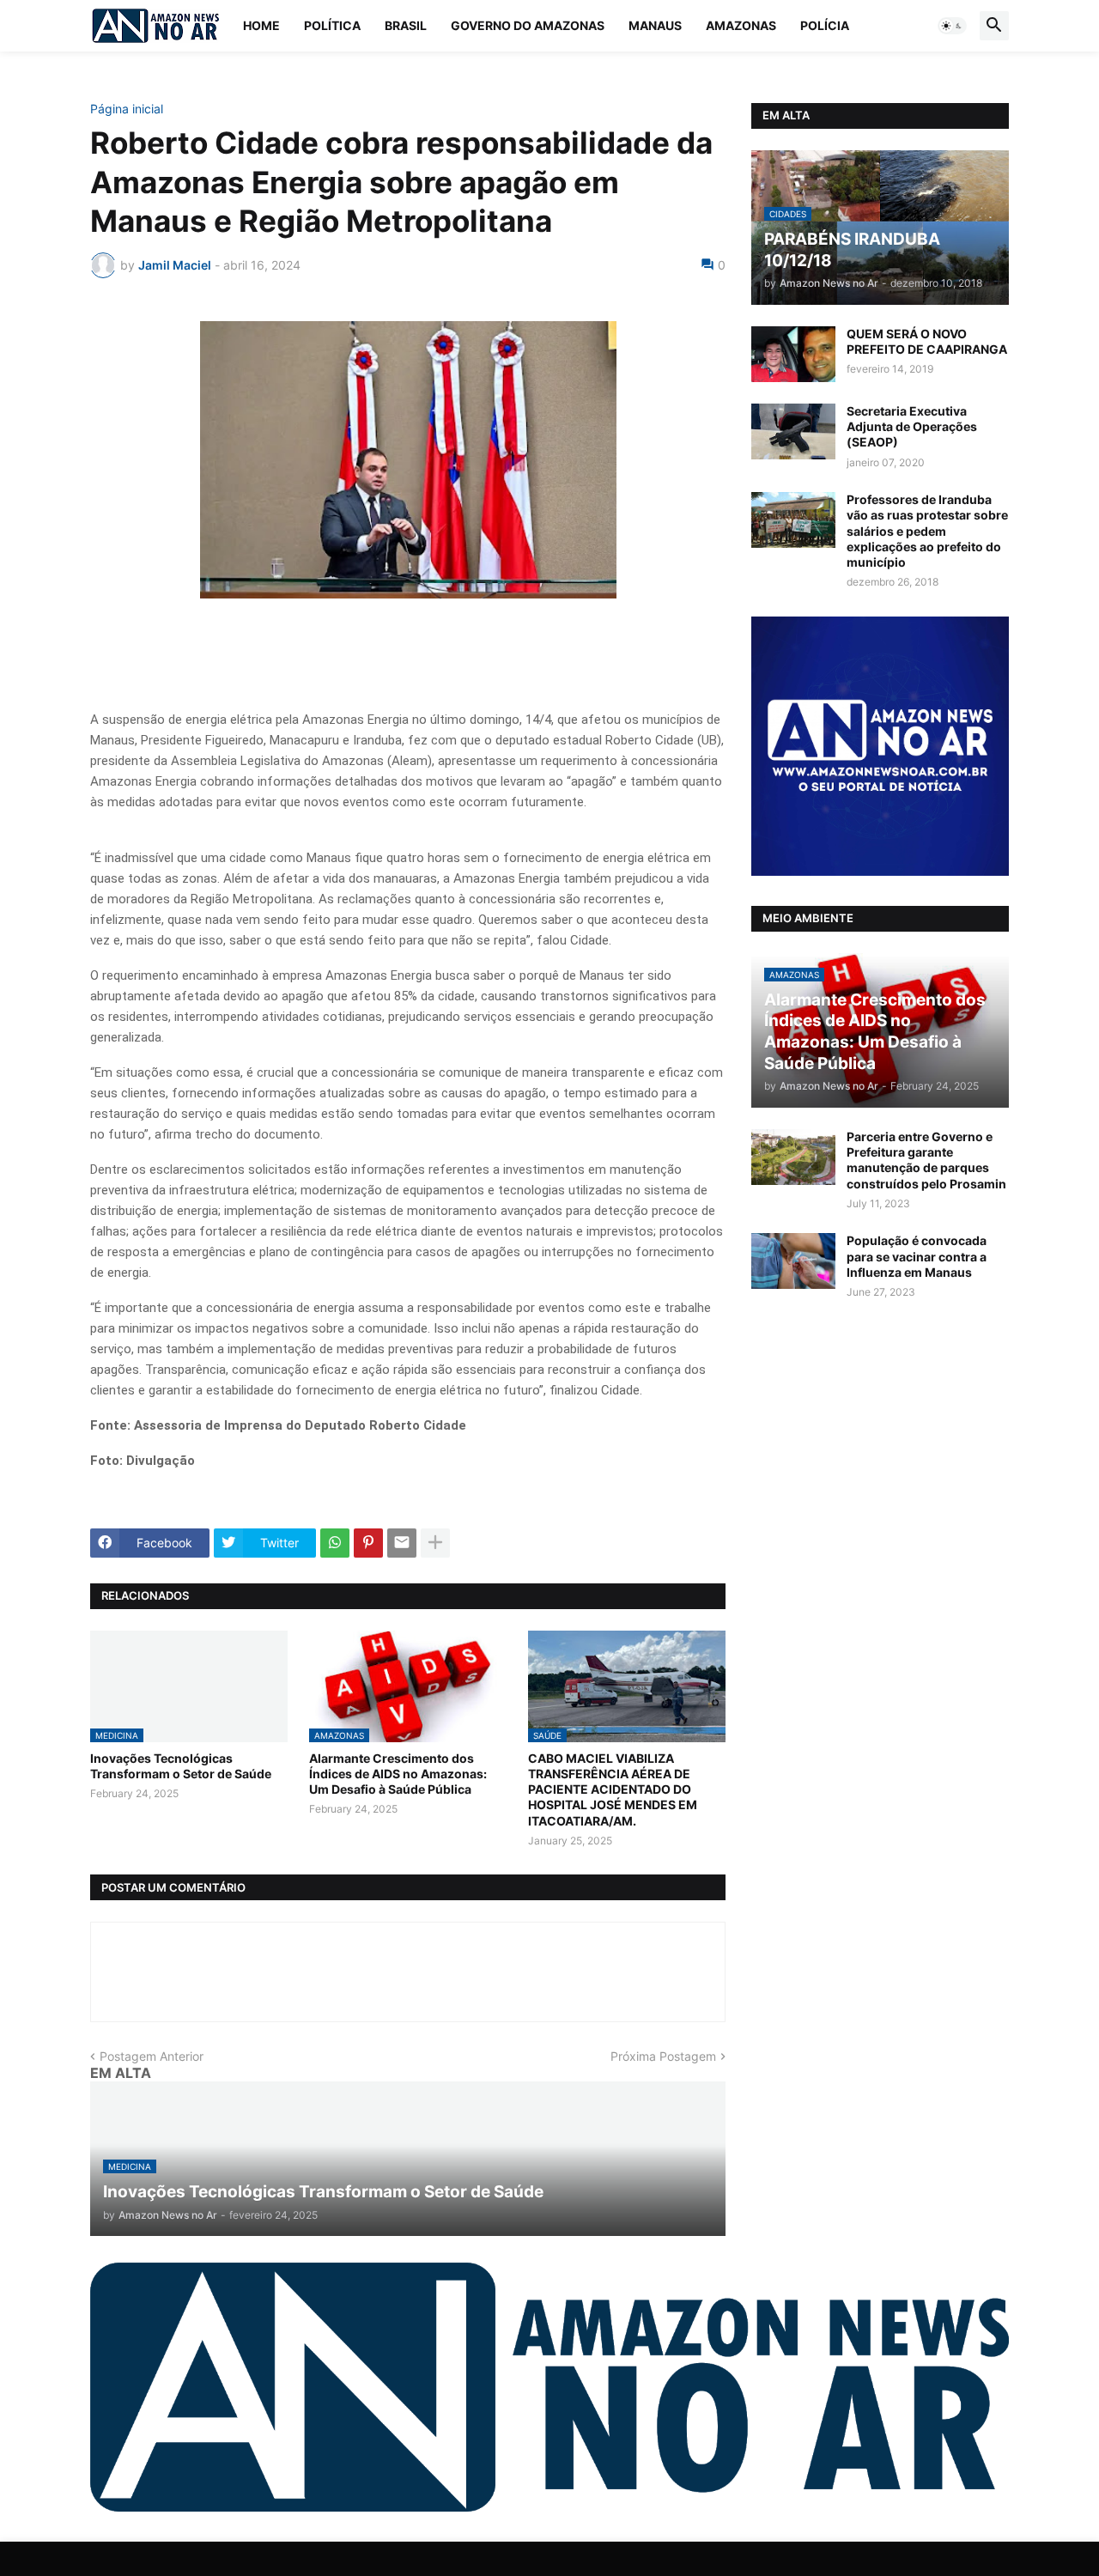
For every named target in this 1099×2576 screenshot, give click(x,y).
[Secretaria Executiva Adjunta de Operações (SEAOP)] (793, 431)
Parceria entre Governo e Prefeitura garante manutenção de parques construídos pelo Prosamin (926, 1160)
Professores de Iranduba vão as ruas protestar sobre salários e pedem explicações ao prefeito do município (927, 531)
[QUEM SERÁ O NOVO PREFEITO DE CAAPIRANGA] (793, 354)
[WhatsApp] (335, 1543)
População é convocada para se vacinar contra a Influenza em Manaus (917, 1256)
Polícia (825, 25)
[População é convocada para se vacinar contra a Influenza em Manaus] (793, 1261)
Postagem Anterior (152, 2056)
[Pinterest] (368, 1543)
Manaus (655, 25)
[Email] (402, 1543)
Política (332, 25)
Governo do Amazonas (528, 25)
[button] (952, 26)
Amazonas (741, 25)
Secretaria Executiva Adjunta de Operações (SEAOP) (912, 426)
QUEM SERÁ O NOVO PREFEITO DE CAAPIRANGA (927, 341)
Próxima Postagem (663, 2056)
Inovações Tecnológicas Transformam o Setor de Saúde (181, 1766)
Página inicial (127, 109)
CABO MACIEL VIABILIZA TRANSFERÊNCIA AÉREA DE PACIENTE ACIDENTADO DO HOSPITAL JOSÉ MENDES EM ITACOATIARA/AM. (613, 1789)
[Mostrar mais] (435, 1543)
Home (261, 25)
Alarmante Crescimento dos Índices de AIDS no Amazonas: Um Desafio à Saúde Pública (398, 1774)
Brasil (406, 25)
